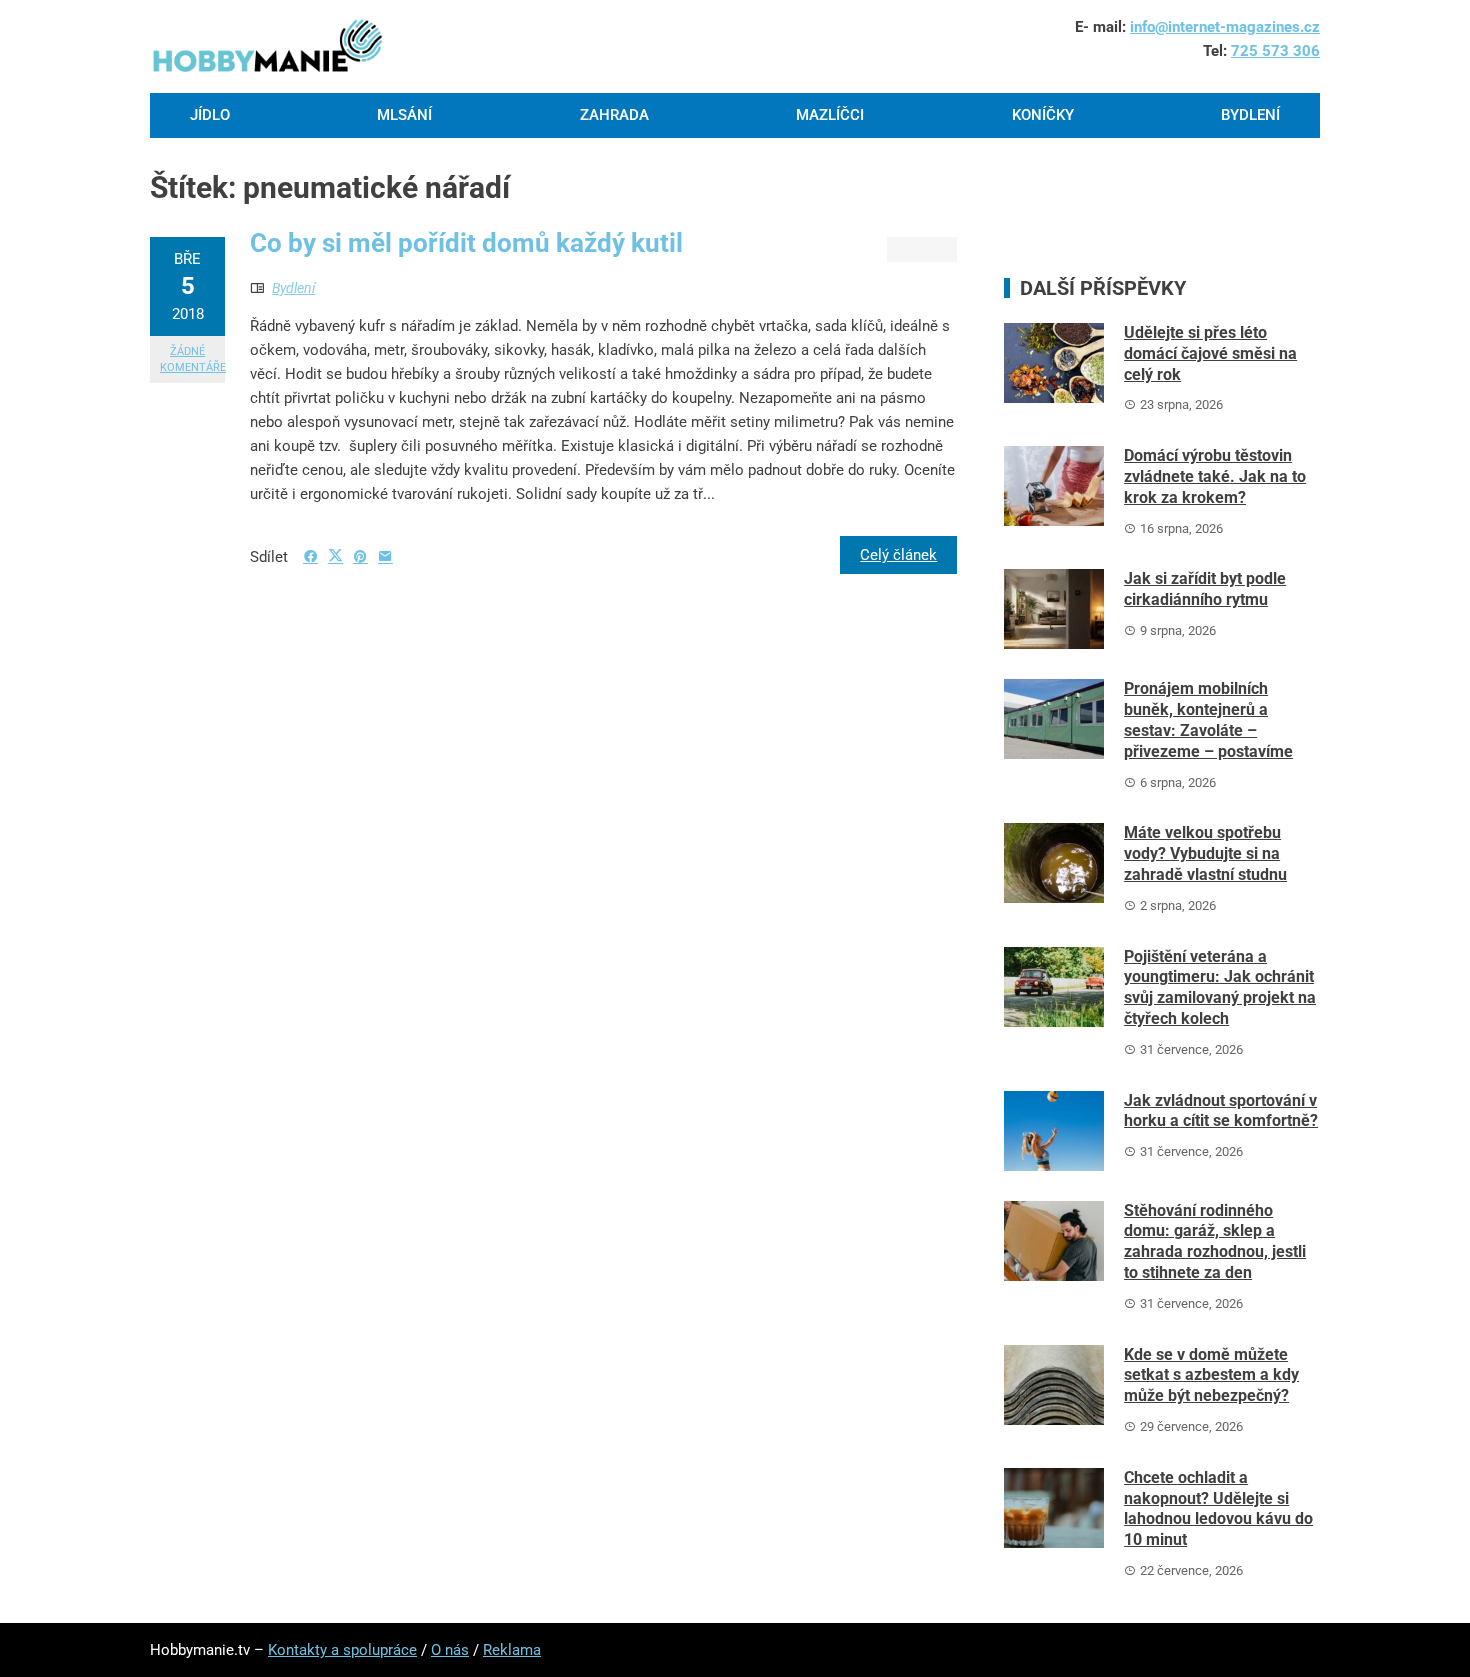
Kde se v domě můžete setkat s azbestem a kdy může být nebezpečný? (1211, 1375)
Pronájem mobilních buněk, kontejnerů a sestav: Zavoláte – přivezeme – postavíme (1208, 719)
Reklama (512, 1650)
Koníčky (1043, 115)
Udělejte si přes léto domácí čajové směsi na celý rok (1210, 353)
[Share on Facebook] (310, 557)
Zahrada (614, 115)
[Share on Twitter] (335, 556)
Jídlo (210, 115)
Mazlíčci (830, 115)
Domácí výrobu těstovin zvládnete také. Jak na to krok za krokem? (1215, 476)
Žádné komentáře (192, 359)
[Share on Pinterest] (360, 557)
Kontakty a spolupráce (342, 1650)
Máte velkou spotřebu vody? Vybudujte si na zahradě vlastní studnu (1205, 853)
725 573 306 (1275, 51)
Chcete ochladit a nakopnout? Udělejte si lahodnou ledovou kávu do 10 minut (1218, 1508)
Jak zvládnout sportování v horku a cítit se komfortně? (1221, 1111)
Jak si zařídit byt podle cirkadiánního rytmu (1205, 589)
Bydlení (1250, 115)
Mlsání (404, 115)
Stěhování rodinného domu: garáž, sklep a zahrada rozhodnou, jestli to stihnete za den (1215, 1241)
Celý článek (898, 555)
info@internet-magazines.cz (1225, 27)
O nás (450, 1650)
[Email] (385, 557)
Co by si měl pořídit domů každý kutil (466, 243)
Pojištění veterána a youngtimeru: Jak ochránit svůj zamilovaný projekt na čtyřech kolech (1220, 987)
